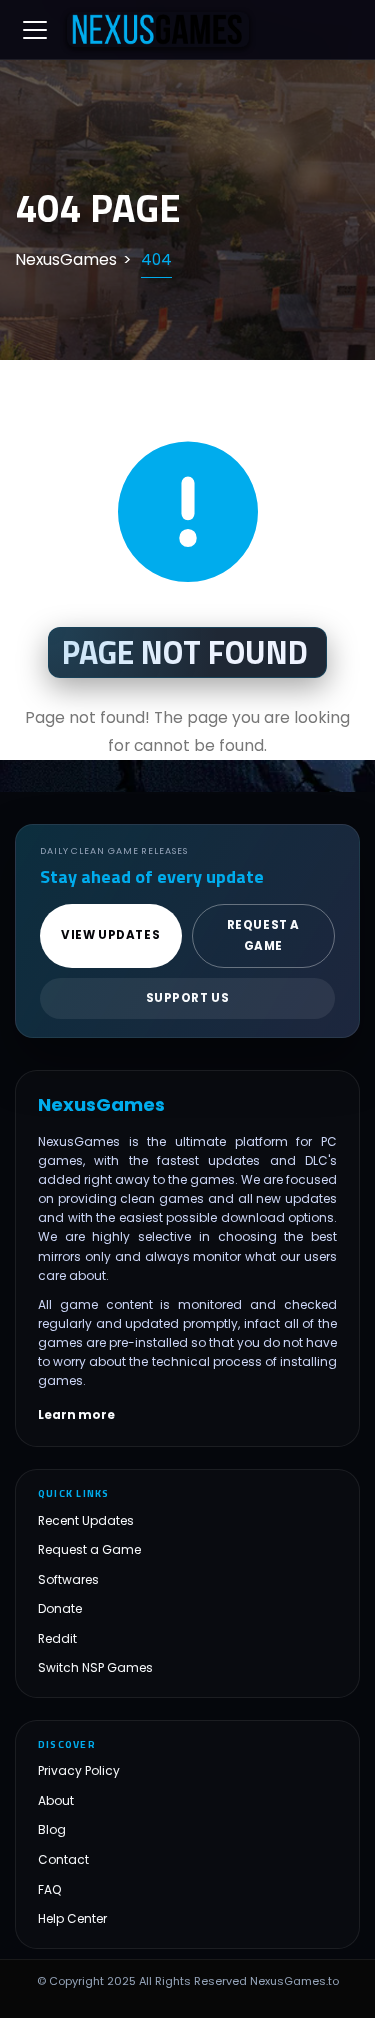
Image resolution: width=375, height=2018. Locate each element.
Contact (63, 1859)
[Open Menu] (35, 30)
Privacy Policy (79, 1770)
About (56, 1800)
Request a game (263, 935)
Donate (60, 1608)
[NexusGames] (158, 30)
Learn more (76, 1415)
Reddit (57, 1638)
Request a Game (89, 1549)
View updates (110, 935)
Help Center (72, 1918)
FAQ (50, 1889)
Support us (188, 998)
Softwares (68, 1579)
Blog (52, 1829)
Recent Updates (86, 1520)
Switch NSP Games (95, 1667)
